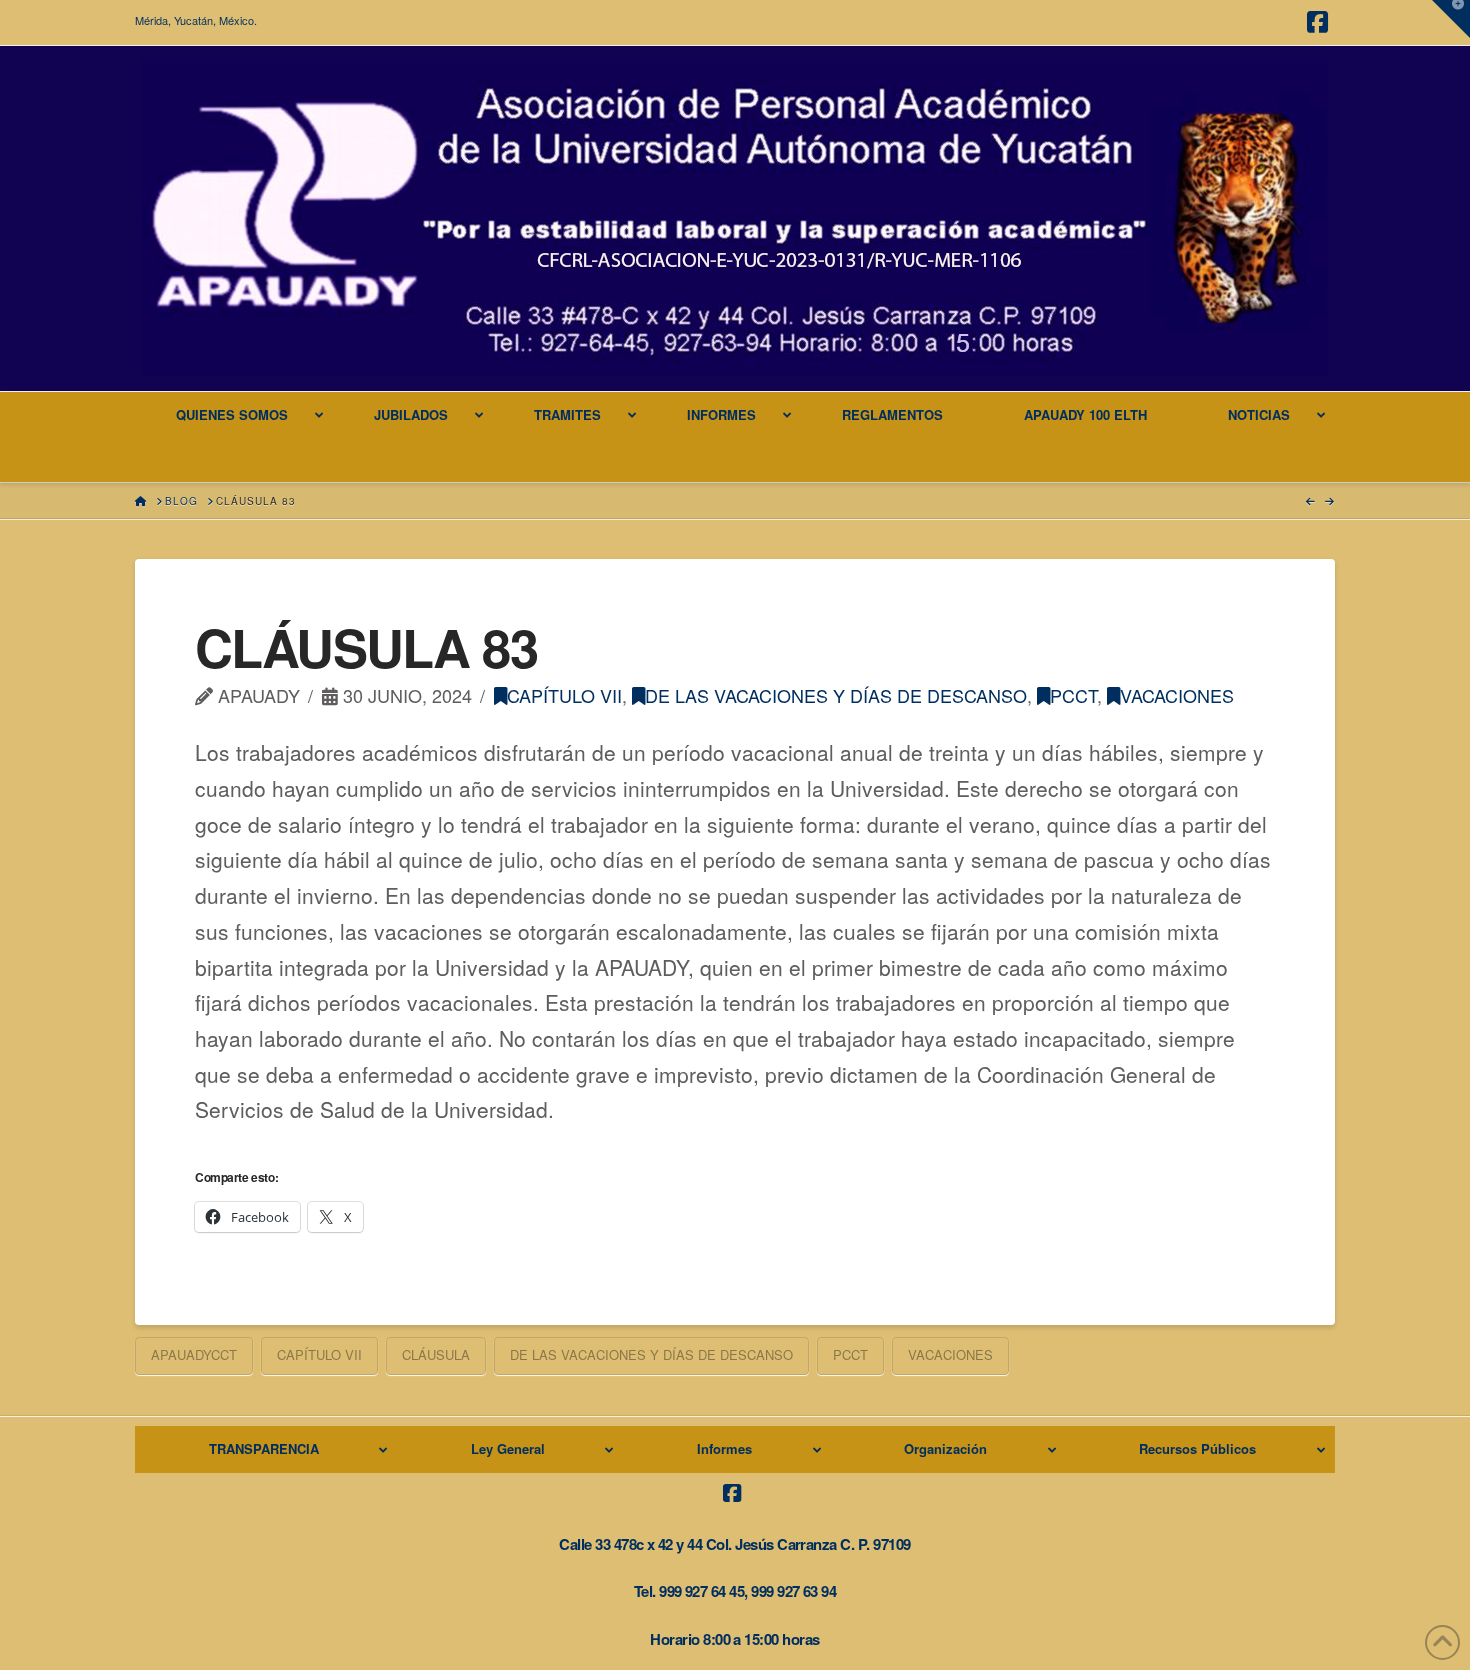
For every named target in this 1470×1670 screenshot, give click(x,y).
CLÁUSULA (436, 1354)
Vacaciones (1177, 695)
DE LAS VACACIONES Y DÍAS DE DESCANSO (836, 695)
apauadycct (194, 1354)
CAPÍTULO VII (564, 695)
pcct (1073, 695)
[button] (1451, 19)
